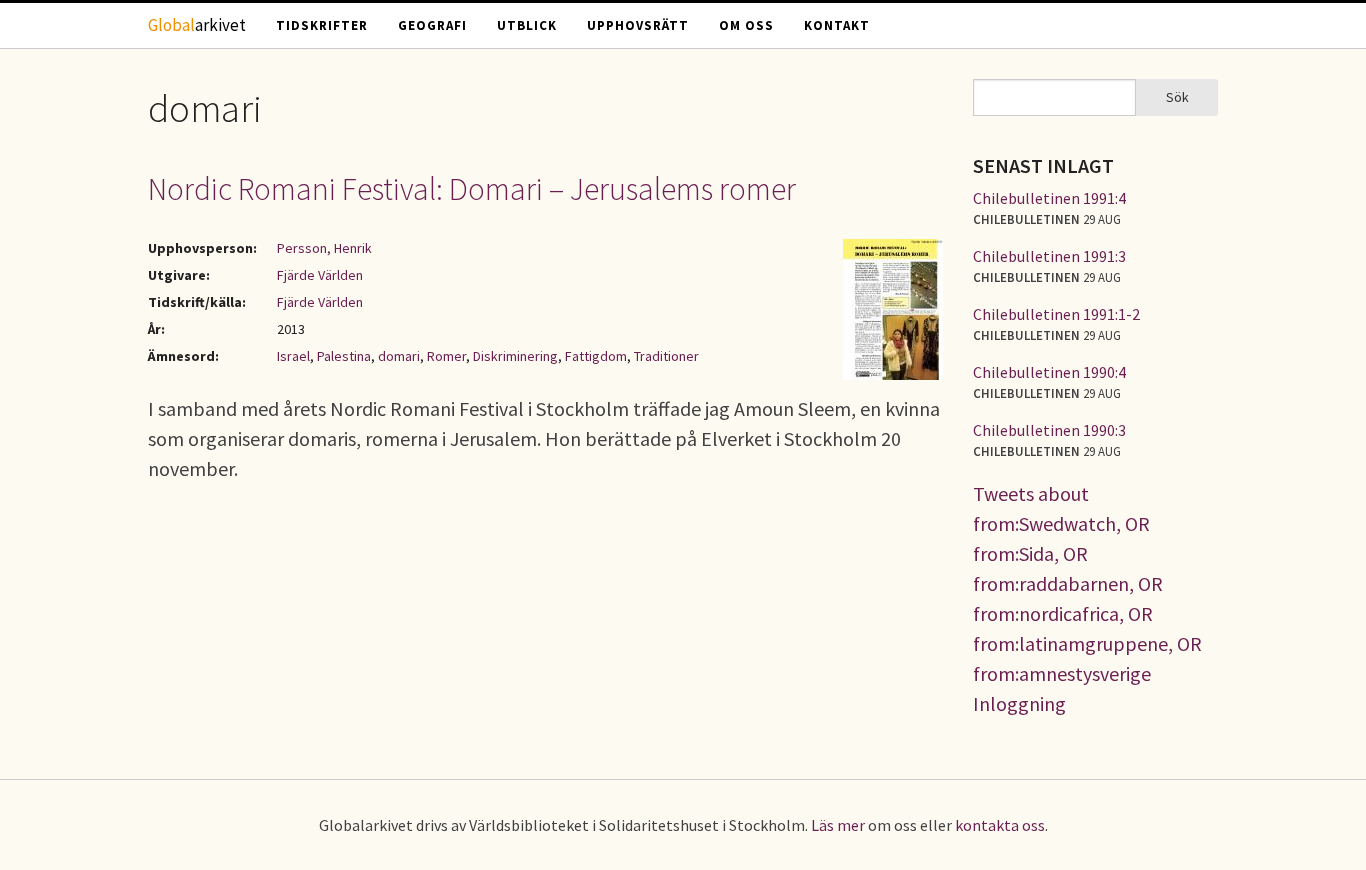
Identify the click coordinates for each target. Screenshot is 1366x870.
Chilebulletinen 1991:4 (1049, 198)
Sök (1177, 97)
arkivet (197, 25)
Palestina (344, 356)
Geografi (432, 25)
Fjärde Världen (320, 275)
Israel (293, 356)
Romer (446, 356)
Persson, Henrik (324, 248)
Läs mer (838, 825)
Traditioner (666, 356)
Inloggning (1019, 703)
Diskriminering (515, 356)
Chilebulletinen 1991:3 (1049, 256)
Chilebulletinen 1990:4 (1049, 372)
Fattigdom (596, 356)
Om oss (746, 25)
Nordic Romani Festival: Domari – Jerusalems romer (472, 189)
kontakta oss (1000, 825)
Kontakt (837, 25)
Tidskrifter (322, 25)
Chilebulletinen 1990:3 (1049, 430)
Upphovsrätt (638, 25)
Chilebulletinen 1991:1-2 (1056, 314)
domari (399, 356)
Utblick (527, 25)
